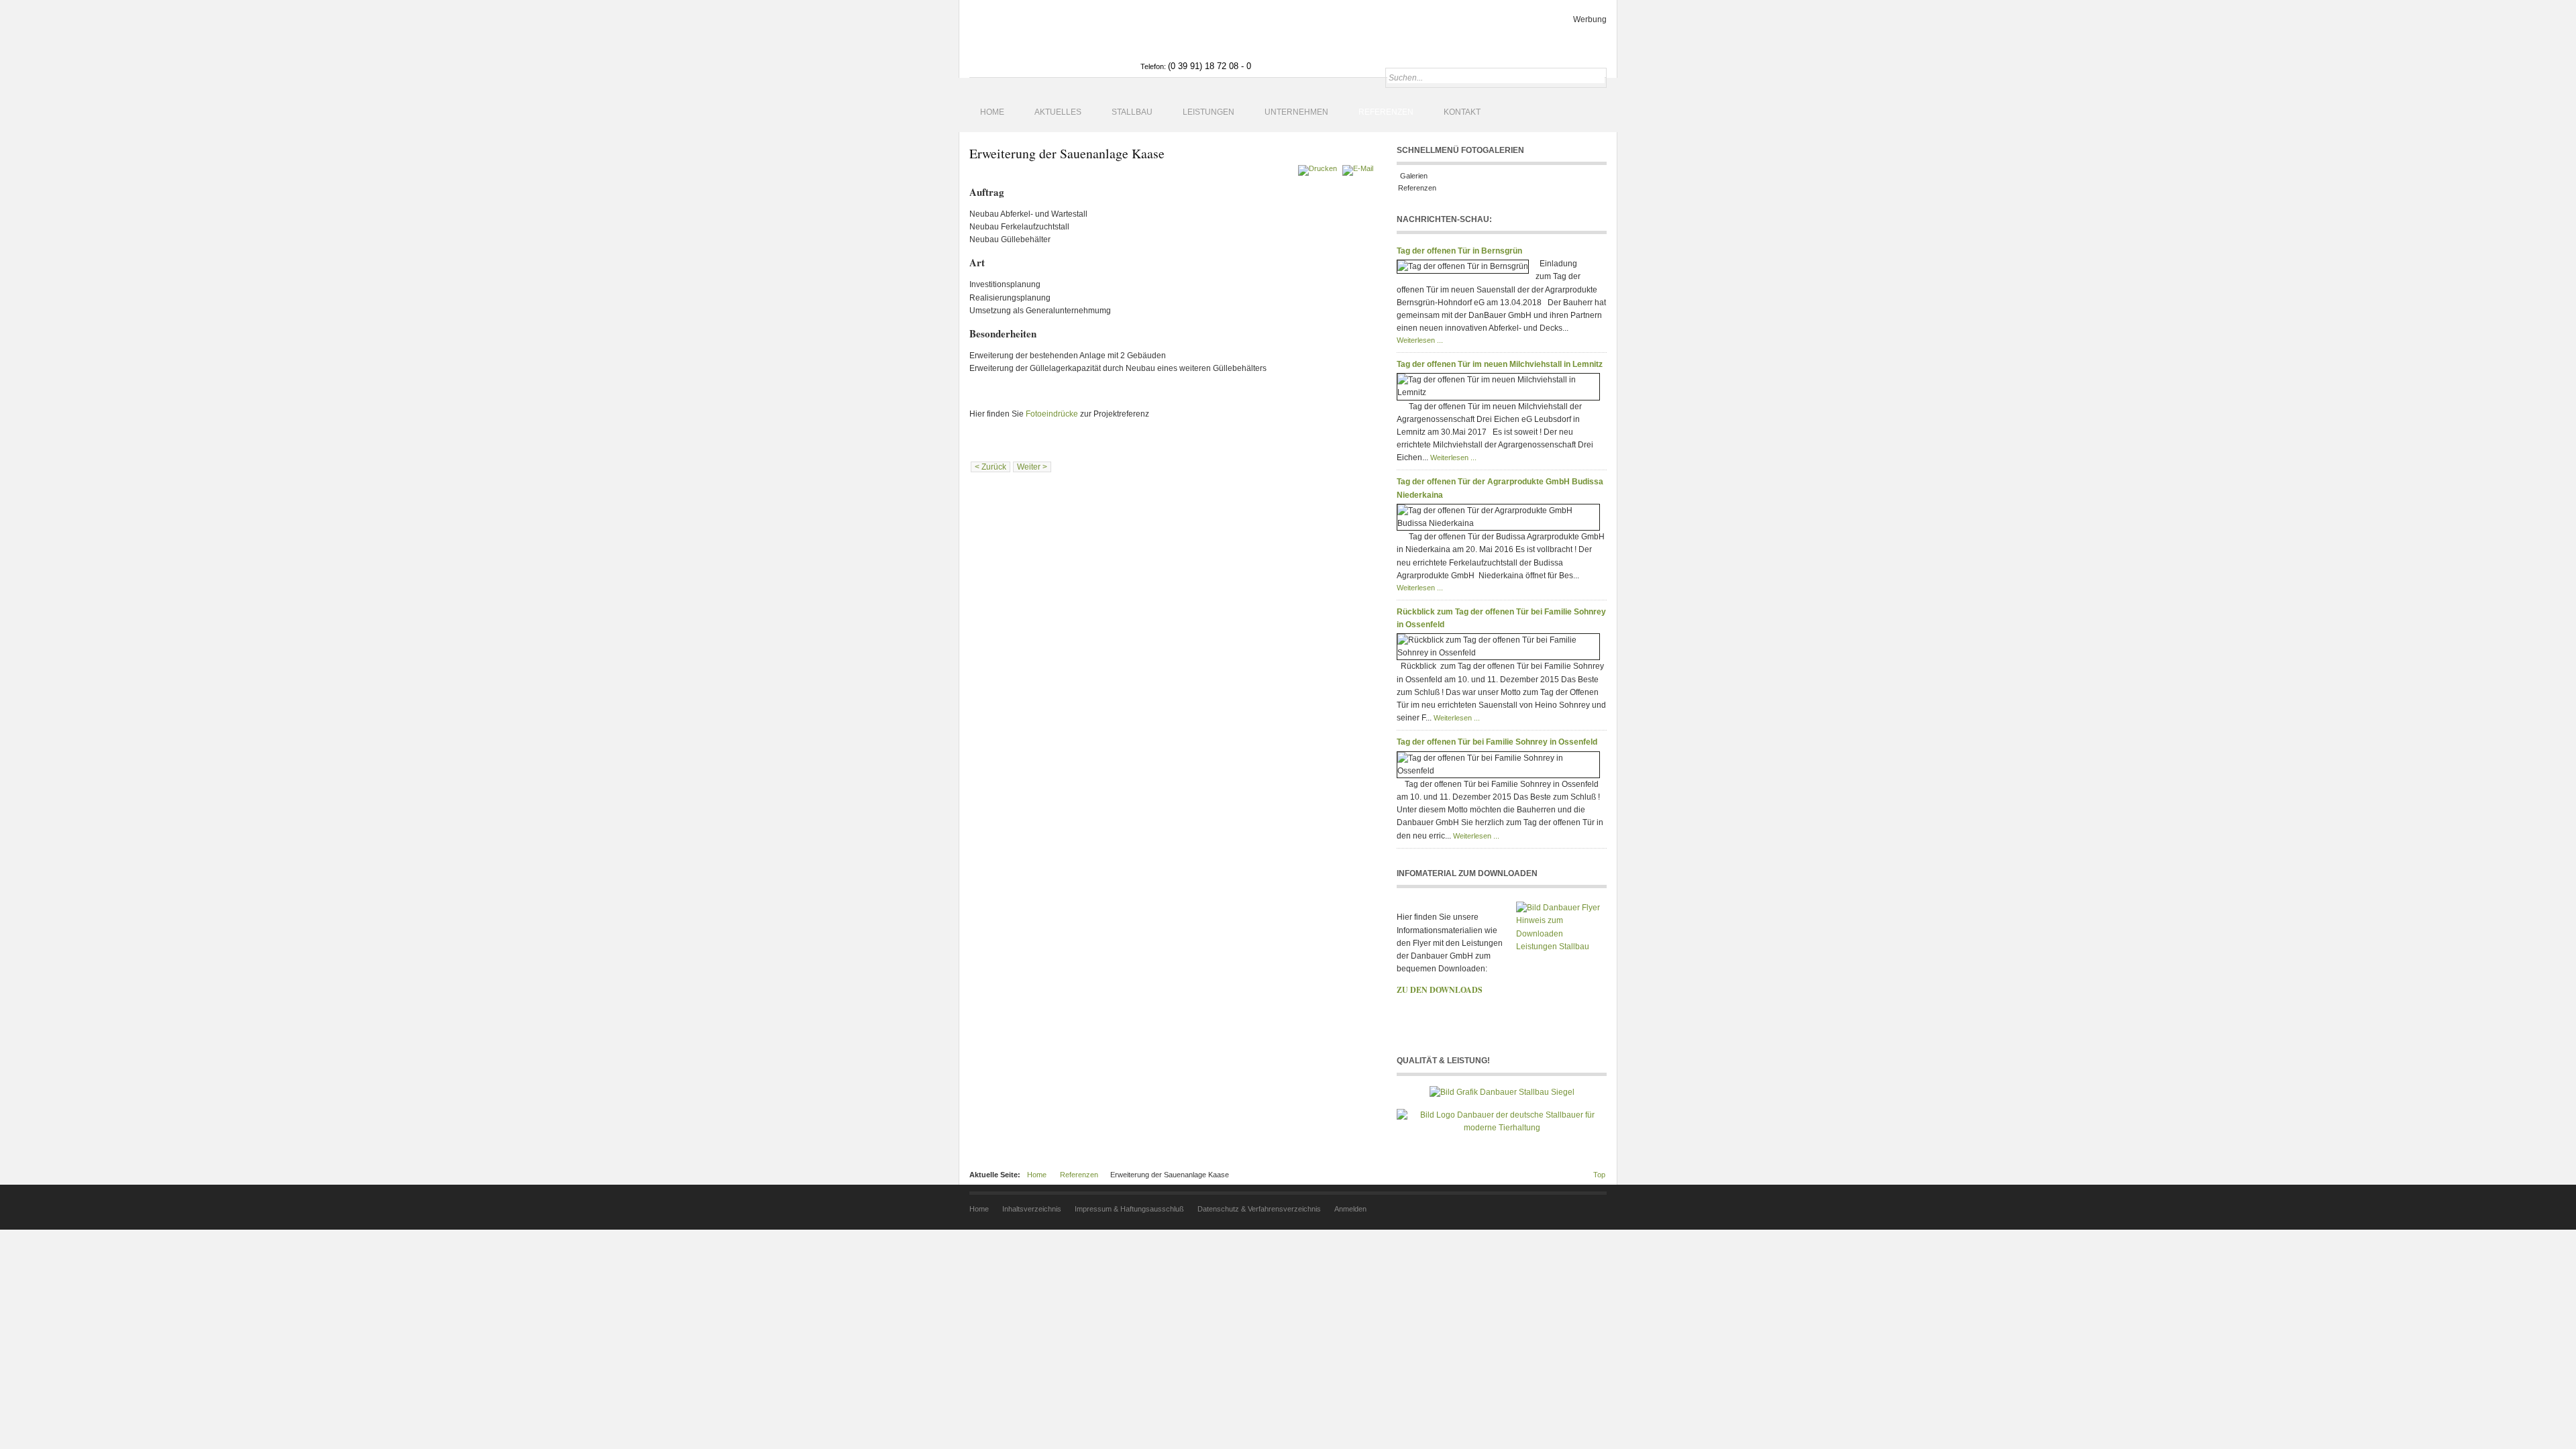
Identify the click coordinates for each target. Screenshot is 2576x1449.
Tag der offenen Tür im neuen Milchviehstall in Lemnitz (1500, 364)
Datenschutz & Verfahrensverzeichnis (1259, 1209)
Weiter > (1032, 467)
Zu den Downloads (1440, 990)
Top (1599, 1175)
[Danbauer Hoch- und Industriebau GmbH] (1048, 39)
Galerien (1413, 176)
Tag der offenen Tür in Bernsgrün (1459, 251)
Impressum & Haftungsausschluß (1129, 1209)
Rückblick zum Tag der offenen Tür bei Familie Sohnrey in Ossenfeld (1501, 618)
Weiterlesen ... (1420, 340)
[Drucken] (1319, 168)
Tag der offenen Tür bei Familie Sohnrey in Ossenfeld (1497, 742)
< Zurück (990, 467)
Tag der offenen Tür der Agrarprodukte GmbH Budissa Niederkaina (1500, 488)
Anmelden (1350, 1209)
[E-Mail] (1359, 168)
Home (1037, 1175)
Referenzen (1417, 188)
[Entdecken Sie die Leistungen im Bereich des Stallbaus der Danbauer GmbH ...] (1502, 1091)
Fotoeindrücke (1052, 414)
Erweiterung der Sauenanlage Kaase (1067, 153)
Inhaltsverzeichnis (1032, 1209)
